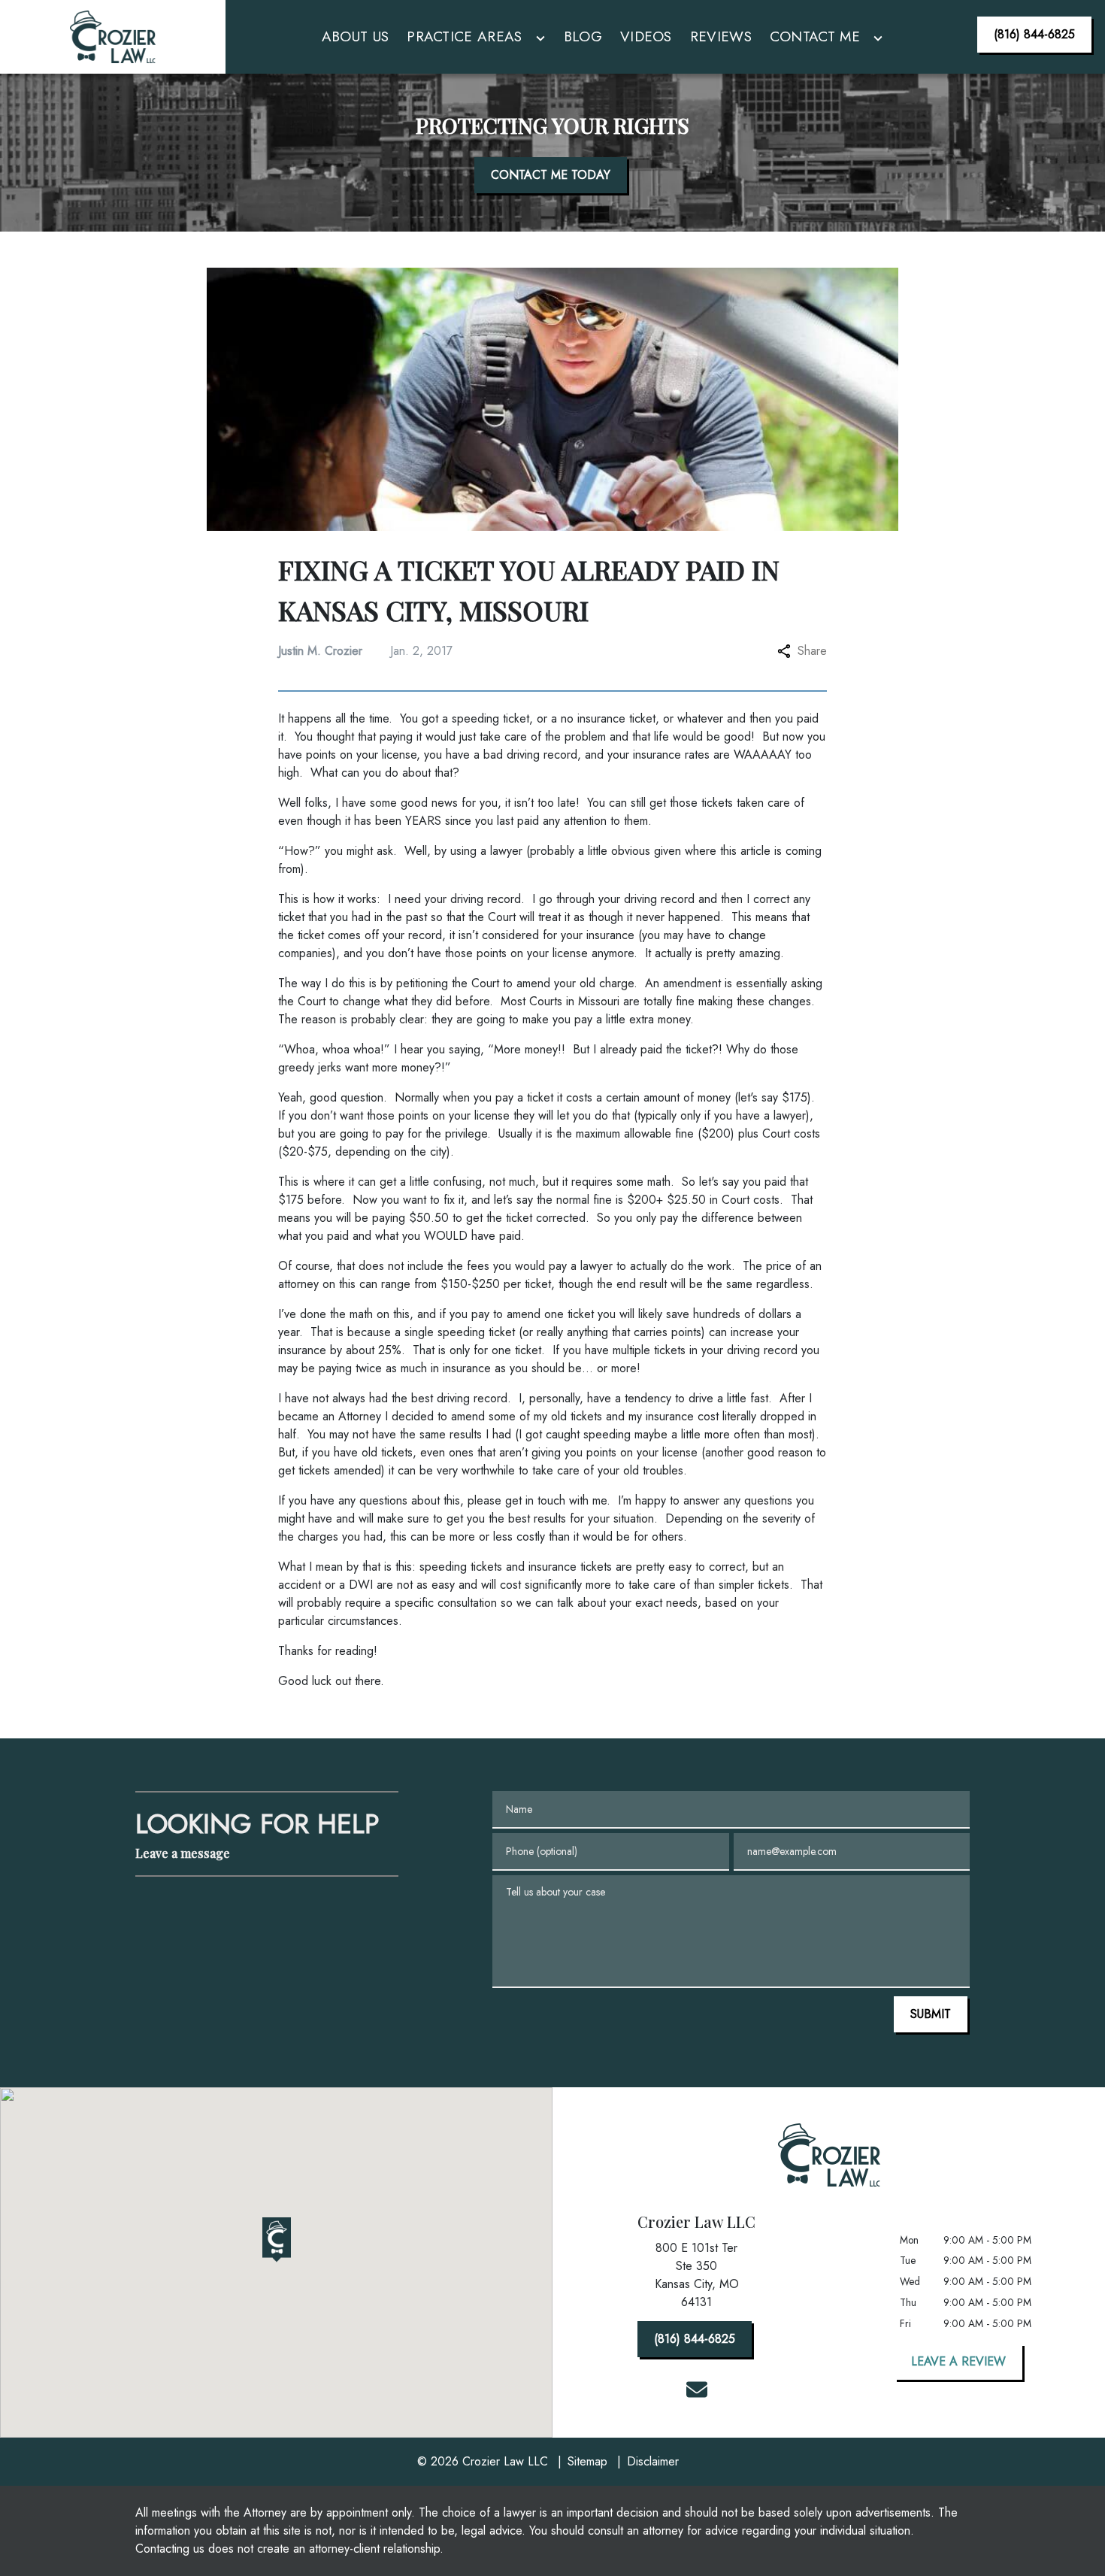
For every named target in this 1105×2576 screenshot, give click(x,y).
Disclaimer (653, 2461)
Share (812, 651)
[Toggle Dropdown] (540, 39)
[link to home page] (112, 37)
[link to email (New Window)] (697, 2390)
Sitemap (587, 2461)
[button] (277, 2240)
